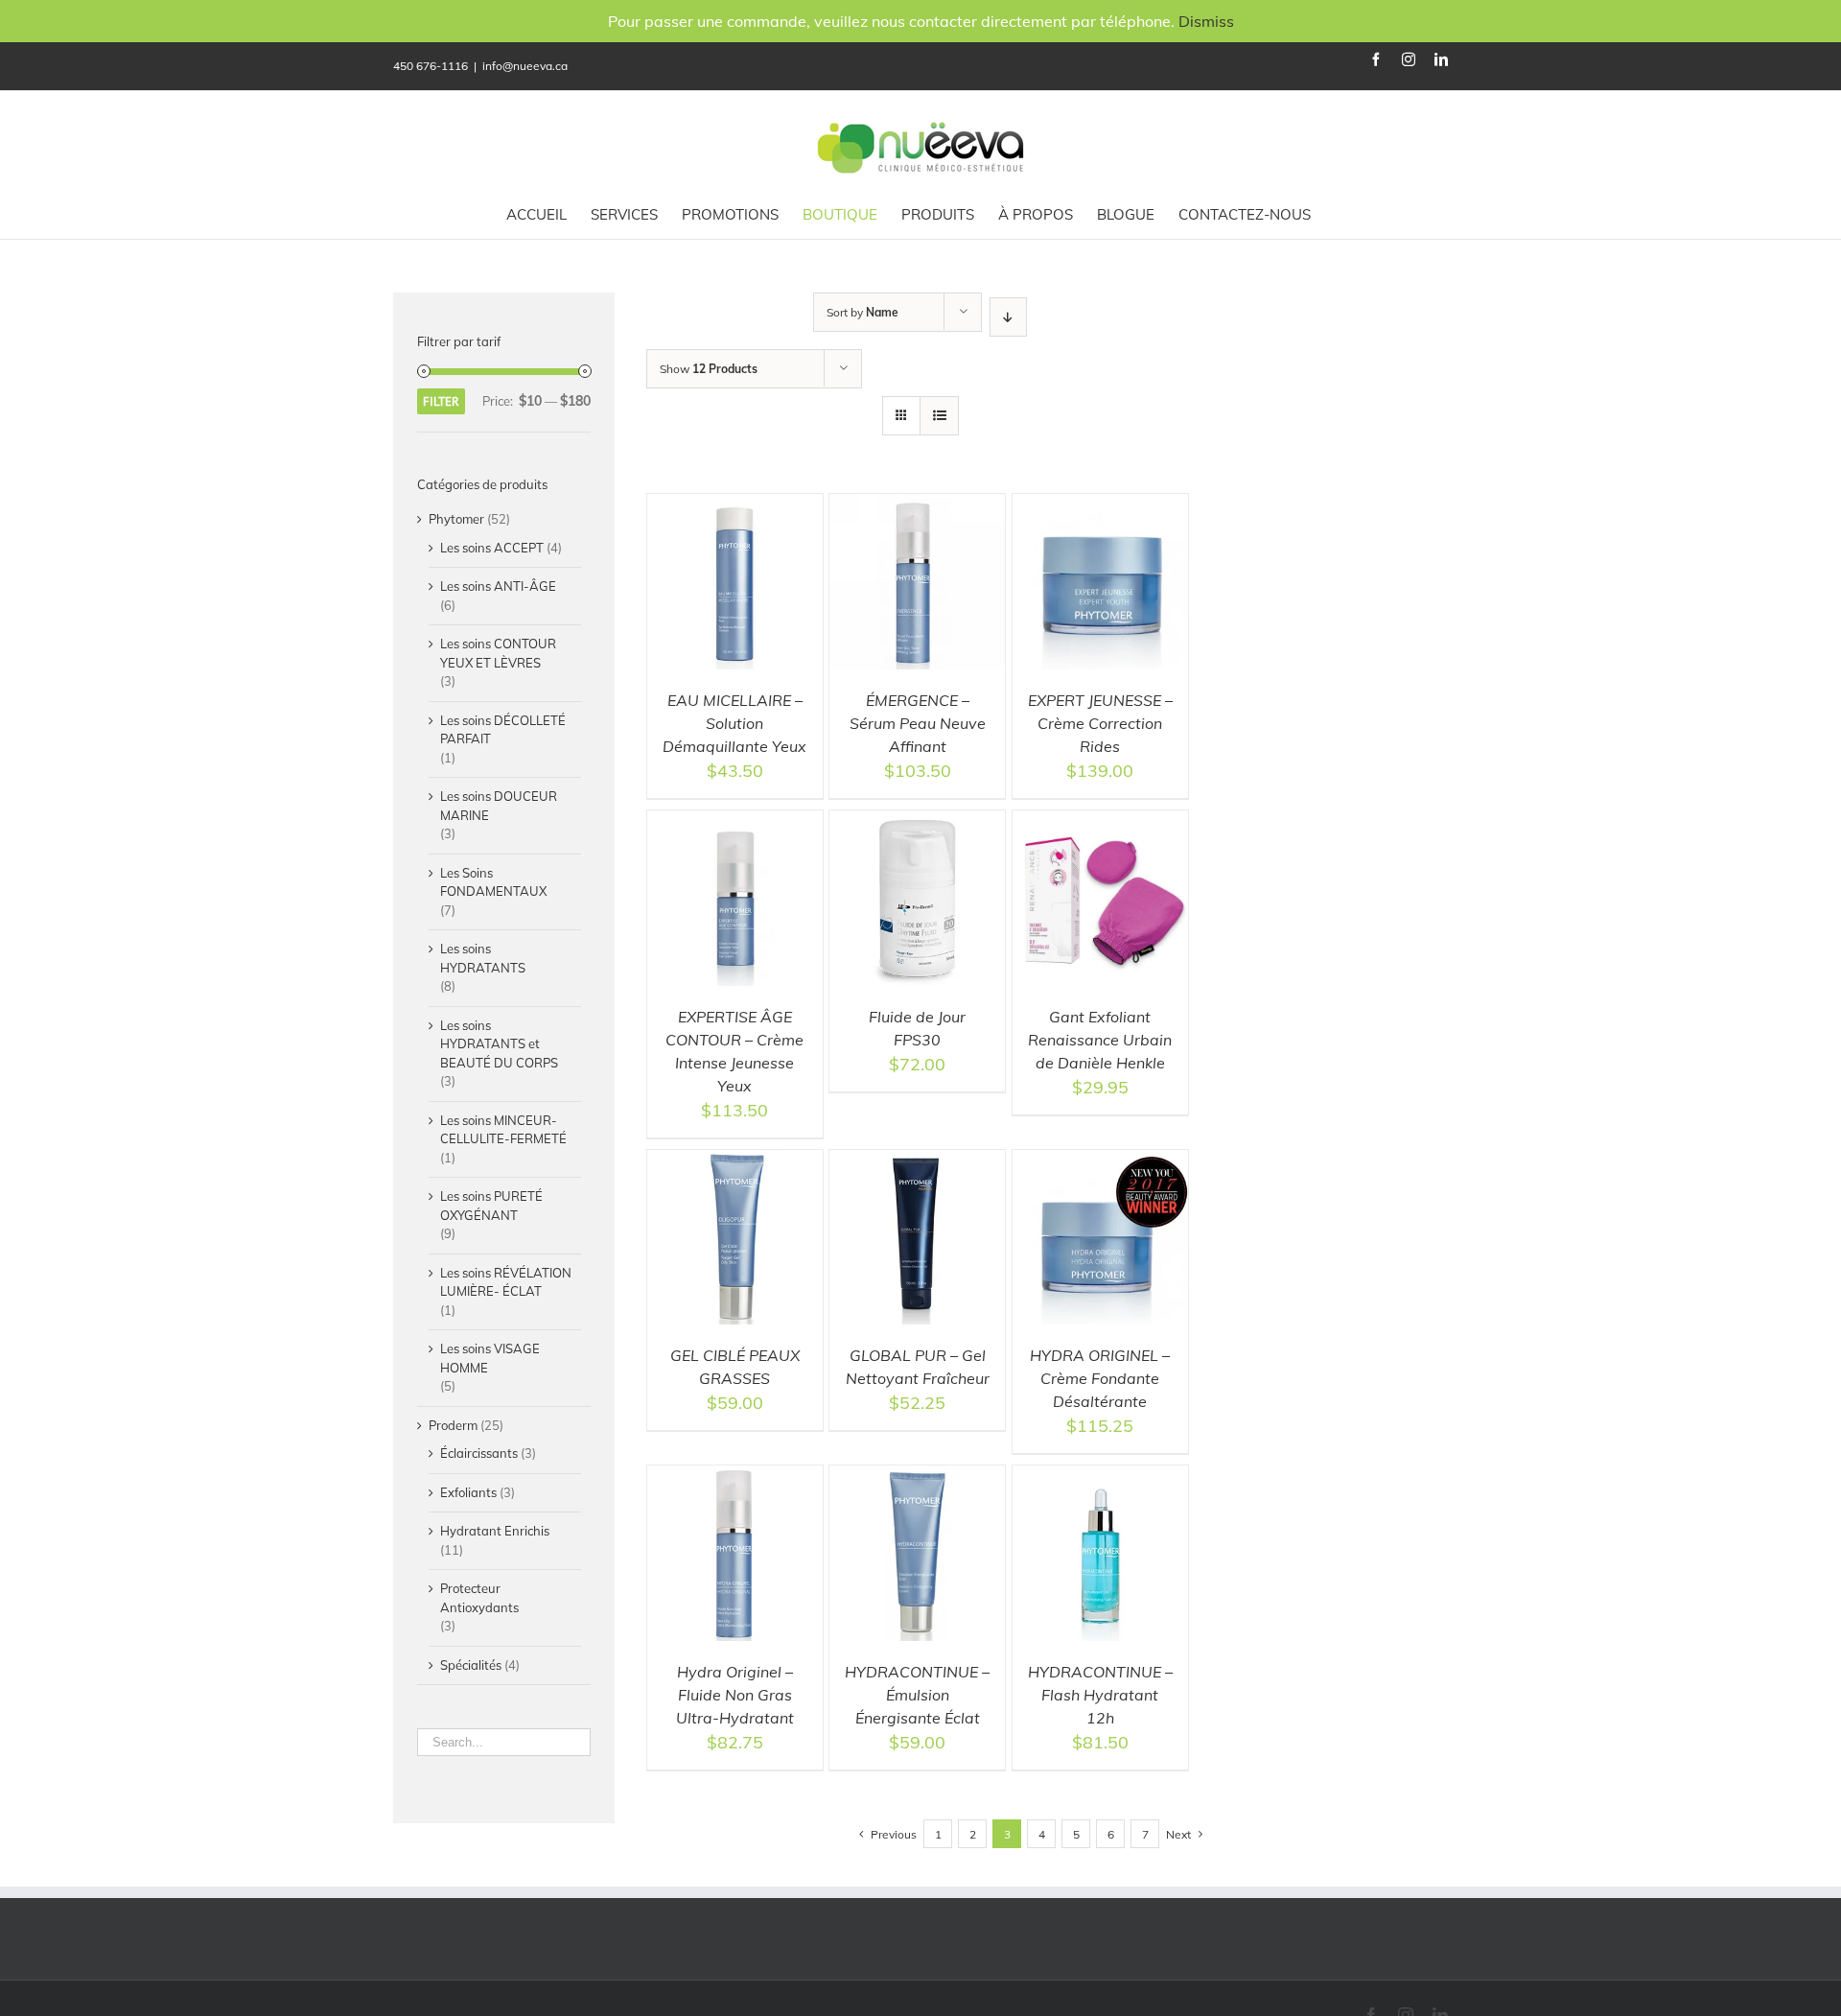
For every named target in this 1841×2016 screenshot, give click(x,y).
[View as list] (939, 416)
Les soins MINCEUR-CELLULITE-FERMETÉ (503, 1130)
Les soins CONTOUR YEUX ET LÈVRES (498, 653)
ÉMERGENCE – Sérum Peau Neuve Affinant (918, 723)
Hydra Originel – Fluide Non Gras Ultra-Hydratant (735, 1695)
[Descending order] (1008, 317)
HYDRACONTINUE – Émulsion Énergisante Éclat (917, 1695)
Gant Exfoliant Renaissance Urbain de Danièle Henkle (1100, 1040)
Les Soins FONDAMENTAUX (493, 882)
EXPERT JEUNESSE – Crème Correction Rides (1100, 723)
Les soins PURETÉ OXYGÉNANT (491, 1206)
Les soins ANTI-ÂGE (498, 586)
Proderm (453, 1425)
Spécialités (471, 1665)
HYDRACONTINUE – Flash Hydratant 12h (1100, 1695)
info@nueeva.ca (525, 66)
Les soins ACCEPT (492, 548)
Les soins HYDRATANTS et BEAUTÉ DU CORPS (499, 1044)
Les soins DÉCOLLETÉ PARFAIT (503, 730)
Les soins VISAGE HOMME (490, 1358)
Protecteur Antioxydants (479, 1598)
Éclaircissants (479, 1453)
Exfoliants (468, 1492)
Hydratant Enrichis (495, 1531)
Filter (441, 401)
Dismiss (1206, 21)
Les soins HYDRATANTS (483, 958)
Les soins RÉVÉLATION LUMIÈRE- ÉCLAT (506, 1282)
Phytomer (456, 519)
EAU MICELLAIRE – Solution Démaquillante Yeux (734, 723)
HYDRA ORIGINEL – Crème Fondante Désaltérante (1100, 1378)
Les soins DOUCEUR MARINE (499, 806)
